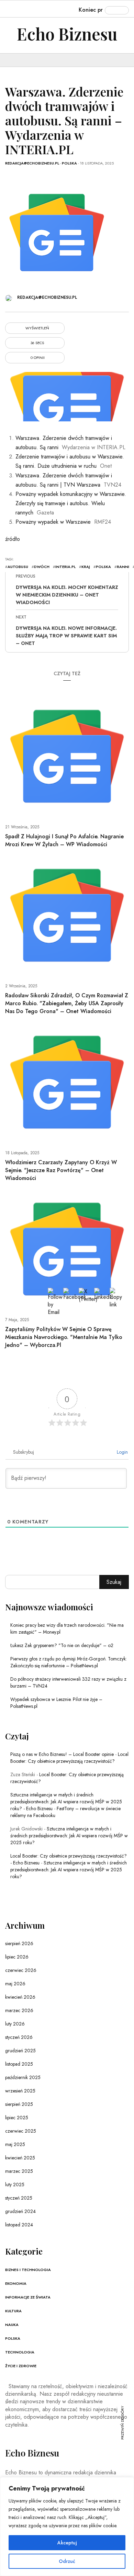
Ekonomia (16, 2283)
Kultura (13, 2311)
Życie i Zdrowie (21, 2366)
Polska (69, 163)
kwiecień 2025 (20, 2158)
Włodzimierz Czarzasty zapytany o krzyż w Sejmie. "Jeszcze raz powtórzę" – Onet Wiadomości (61, 1170)
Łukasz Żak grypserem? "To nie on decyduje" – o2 (62, 1645)
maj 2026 (15, 1984)
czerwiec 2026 (21, 1970)
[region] (67, 2527)
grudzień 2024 (20, 2211)
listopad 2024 (19, 2225)
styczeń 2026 (19, 2037)
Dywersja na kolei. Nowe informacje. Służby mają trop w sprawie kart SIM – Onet (66, 636)
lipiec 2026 (17, 1957)
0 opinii (37, 358)
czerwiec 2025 (21, 2131)
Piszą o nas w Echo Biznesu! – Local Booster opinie (62, 1754)
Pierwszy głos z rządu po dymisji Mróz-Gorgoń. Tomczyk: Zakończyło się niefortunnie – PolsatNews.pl (69, 1662)
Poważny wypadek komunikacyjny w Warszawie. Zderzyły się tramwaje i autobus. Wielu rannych (71, 503)
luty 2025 (15, 2185)
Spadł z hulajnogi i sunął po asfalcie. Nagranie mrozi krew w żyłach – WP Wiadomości (64, 840)
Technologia (20, 2352)
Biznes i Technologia (28, 2270)
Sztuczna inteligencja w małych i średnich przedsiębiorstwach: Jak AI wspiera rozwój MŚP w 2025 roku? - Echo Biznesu (66, 1802)
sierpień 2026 (19, 1943)
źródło (13, 539)
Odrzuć (67, 2561)
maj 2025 (15, 2144)
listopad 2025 (19, 2064)
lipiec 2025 (17, 2118)
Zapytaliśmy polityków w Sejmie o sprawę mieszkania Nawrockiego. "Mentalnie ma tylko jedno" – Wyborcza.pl (64, 1337)
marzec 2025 (19, 2171)
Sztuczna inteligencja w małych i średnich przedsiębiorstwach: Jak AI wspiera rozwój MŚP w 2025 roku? (69, 1836)
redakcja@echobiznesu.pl (32, 163)
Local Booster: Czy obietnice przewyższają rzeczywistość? (69, 1758)
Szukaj (114, 1582)
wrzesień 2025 (20, 2091)
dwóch (42, 567)
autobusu (18, 567)
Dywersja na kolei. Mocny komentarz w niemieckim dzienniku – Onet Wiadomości (67, 595)
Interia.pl (65, 567)
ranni (123, 567)
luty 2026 (15, 2024)
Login (122, 1452)
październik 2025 (23, 2077)
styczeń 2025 (19, 2198)
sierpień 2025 (19, 2104)
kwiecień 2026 (20, 1997)
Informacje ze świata (28, 2297)
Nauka (12, 2325)
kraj (86, 567)
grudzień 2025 (20, 2051)
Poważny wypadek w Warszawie (53, 522)
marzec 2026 (19, 2010)
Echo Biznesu (67, 34)
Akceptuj (67, 2543)
